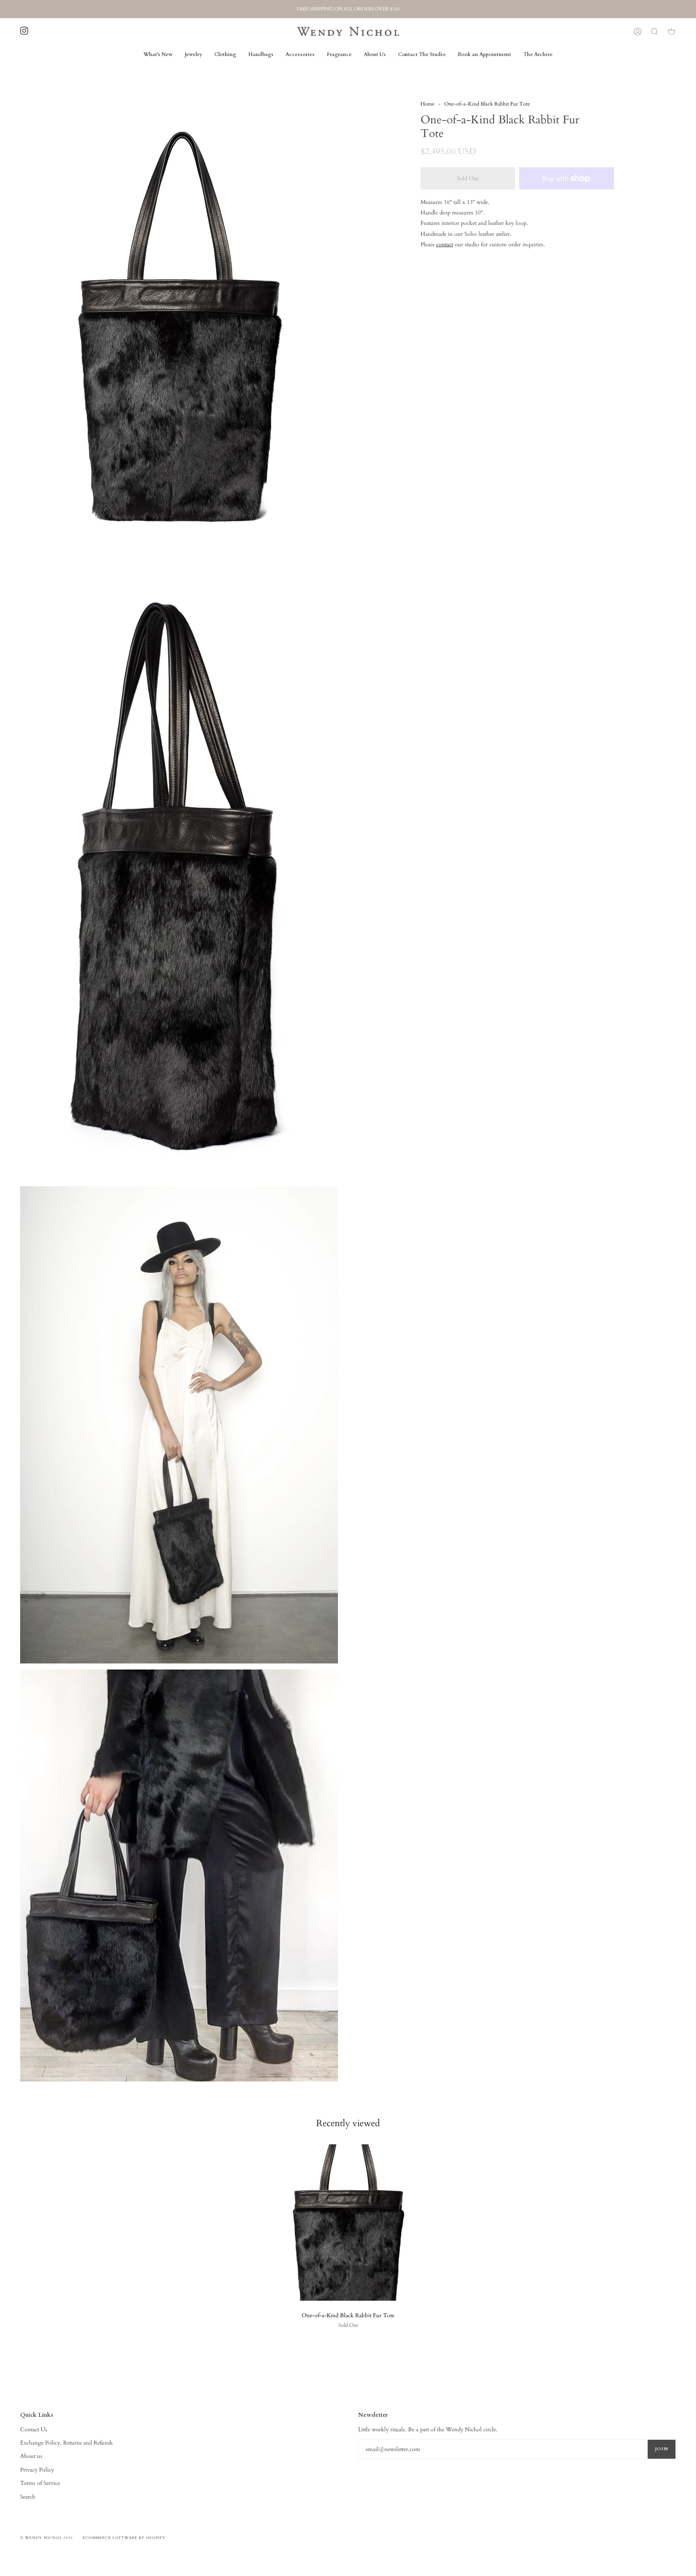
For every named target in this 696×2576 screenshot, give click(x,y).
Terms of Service (40, 2483)
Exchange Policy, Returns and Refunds (66, 2443)
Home (428, 104)
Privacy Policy (37, 2470)
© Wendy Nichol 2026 (47, 2538)
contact (445, 244)
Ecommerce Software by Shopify (124, 2538)
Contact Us (34, 2429)
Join (662, 2449)
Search (28, 2497)
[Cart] (671, 31)
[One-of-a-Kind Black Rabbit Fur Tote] (348, 2223)
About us (31, 2456)
